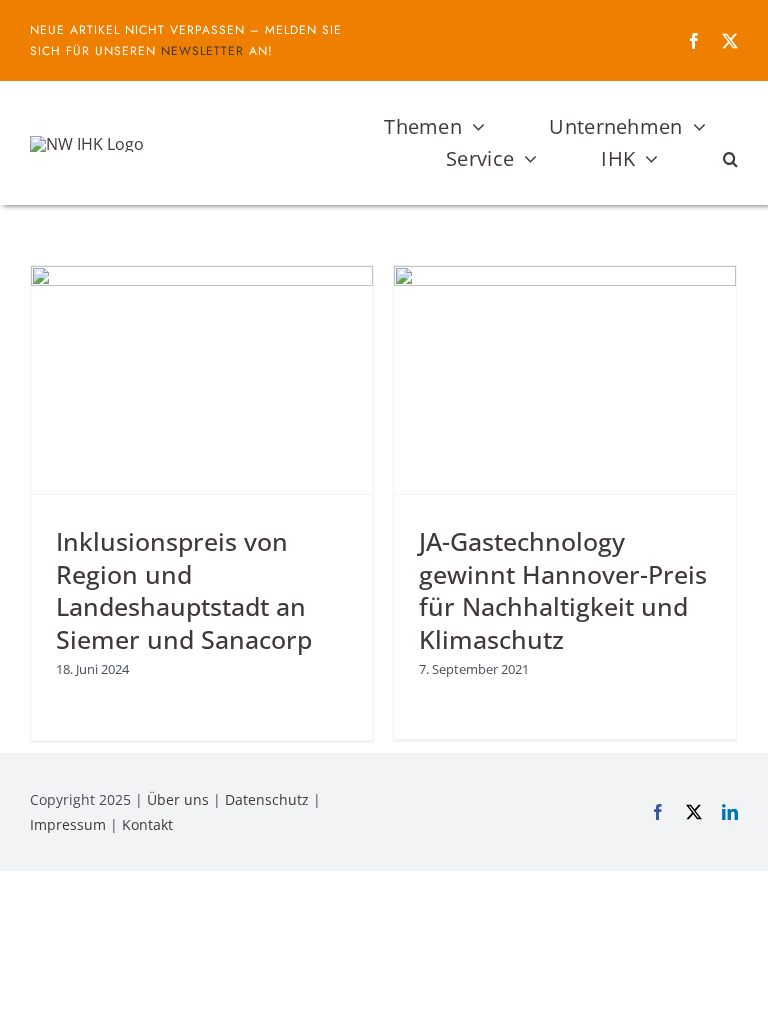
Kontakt (147, 824)
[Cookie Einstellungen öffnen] (44, 998)
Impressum (68, 824)
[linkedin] (730, 812)
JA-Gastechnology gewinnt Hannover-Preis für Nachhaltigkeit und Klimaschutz (563, 589)
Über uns (178, 799)
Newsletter (202, 51)
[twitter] (730, 41)
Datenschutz (267, 799)
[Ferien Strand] (87, 144)
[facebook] (694, 41)
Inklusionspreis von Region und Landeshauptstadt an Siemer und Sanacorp (184, 589)
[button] (730, 159)
